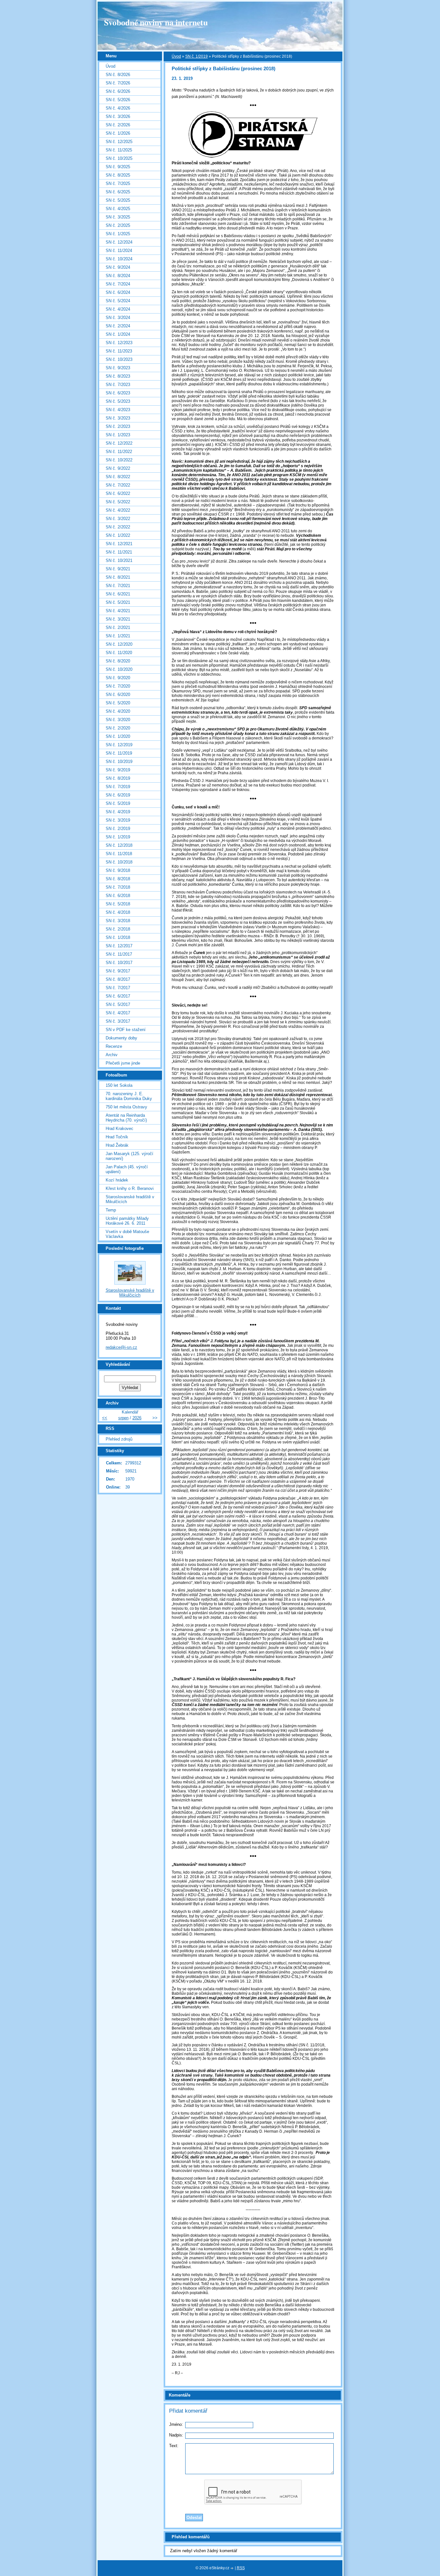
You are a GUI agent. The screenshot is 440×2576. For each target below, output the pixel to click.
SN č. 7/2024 (118, 284)
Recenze (114, 1046)
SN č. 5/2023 (118, 401)
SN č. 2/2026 (118, 125)
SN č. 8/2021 (118, 577)
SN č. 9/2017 (118, 971)
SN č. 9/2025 (118, 167)
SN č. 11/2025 (119, 150)
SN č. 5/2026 (118, 100)
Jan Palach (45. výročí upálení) (127, 1169)
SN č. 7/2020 (118, 686)
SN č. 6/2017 (118, 996)
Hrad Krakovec (120, 1129)
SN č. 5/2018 (118, 904)
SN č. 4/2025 (118, 209)
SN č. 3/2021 (118, 619)
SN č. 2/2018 (118, 929)
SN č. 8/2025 (118, 175)
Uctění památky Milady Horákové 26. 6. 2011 (127, 1221)
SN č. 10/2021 (119, 560)
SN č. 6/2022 (118, 493)
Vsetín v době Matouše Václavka (127, 1234)
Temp (111, 1210)
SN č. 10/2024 (119, 259)
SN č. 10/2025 (119, 158)
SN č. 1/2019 (196, 56)
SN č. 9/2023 (118, 368)
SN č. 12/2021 (119, 544)
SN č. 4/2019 (118, 812)
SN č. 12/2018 (119, 845)
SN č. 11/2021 (119, 552)
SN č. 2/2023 (118, 426)
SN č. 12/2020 (119, 644)
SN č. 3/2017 (118, 1021)
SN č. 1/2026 (118, 133)
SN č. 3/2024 (118, 318)
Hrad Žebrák (117, 1145)
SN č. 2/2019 (118, 829)
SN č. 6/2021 (118, 594)
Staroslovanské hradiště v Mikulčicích (130, 1199)
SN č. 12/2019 (119, 745)
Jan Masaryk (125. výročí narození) (129, 1156)
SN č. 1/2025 (118, 234)
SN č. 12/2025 (119, 142)
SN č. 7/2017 (118, 988)
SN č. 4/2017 (118, 1013)
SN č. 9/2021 (118, 569)
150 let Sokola (119, 1085)
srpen (123, 1418)
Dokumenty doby (121, 1038)
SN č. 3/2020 (118, 720)
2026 (137, 1418)
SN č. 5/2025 (118, 200)
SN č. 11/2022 (119, 452)
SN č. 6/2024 (118, 292)
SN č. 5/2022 (118, 502)
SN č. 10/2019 (119, 762)
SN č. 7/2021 (118, 586)
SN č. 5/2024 (118, 301)
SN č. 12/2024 (119, 242)
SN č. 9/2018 (118, 870)
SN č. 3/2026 (118, 116)
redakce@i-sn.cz (121, 1347)
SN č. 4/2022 (118, 510)
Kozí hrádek (117, 1180)
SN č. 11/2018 (119, 854)
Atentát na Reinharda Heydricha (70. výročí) (126, 1118)
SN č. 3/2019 (118, 820)
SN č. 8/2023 (118, 376)
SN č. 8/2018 (118, 879)
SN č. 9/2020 (118, 678)
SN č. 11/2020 (119, 653)
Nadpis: (176, 2435)
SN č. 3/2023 (118, 418)
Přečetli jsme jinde (123, 1063)
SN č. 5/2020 (118, 703)
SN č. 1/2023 (118, 435)
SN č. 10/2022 (119, 460)
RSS (241, 2568)
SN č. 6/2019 (118, 795)
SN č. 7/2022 (118, 485)
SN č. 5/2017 (118, 1004)
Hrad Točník (117, 1137)
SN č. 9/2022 (118, 468)
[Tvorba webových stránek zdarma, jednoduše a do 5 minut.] (233, 2568)
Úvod (176, 56)
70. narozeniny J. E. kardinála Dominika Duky (129, 1096)
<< (105, 1418)
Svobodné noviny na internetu (156, 22)
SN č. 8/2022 (118, 477)
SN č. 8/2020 (118, 661)
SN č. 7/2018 (118, 887)
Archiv (112, 1055)
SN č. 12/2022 (119, 443)
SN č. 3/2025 (118, 217)
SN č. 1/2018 (118, 937)
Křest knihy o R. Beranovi (130, 1188)
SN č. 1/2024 (118, 334)
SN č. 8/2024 (118, 276)
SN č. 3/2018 (118, 921)
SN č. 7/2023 (118, 385)
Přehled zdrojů (119, 1439)
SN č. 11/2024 (119, 251)
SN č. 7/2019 (118, 787)
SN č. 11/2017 (119, 954)
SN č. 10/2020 (119, 669)
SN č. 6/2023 (118, 393)
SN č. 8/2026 (118, 75)
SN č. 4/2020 (118, 711)
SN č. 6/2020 (118, 695)
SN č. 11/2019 (119, 753)
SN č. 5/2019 (118, 803)
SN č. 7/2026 (118, 83)
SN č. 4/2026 (118, 108)
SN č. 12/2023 (119, 343)
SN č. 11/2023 (119, 351)
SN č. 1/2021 (118, 636)
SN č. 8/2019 (118, 778)
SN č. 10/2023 (119, 359)
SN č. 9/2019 (118, 770)
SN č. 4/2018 (118, 912)
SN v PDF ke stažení (126, 1030)
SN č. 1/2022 (118, 535)
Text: (174, 2446)
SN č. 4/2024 (118, 309)
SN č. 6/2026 (118, 91)
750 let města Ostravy (126, 1107)
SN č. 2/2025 (118, 225)
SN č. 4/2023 (118, 410)
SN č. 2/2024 (118, 326)
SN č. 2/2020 (118, 728)
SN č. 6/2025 (118, 192)
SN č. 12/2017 (119, 946)
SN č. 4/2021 (118, 611)
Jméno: (176, 2424)
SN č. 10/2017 (119, 963)
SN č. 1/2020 (118, 736)
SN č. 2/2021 (118, 627)
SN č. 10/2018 (119, 862)
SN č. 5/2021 (118, 602)
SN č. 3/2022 (118, 519)
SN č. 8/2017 (118, 979)
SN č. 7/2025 (118, 183)
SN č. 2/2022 (118, 527)
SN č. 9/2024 (118, 267)
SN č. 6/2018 (118, 896)
